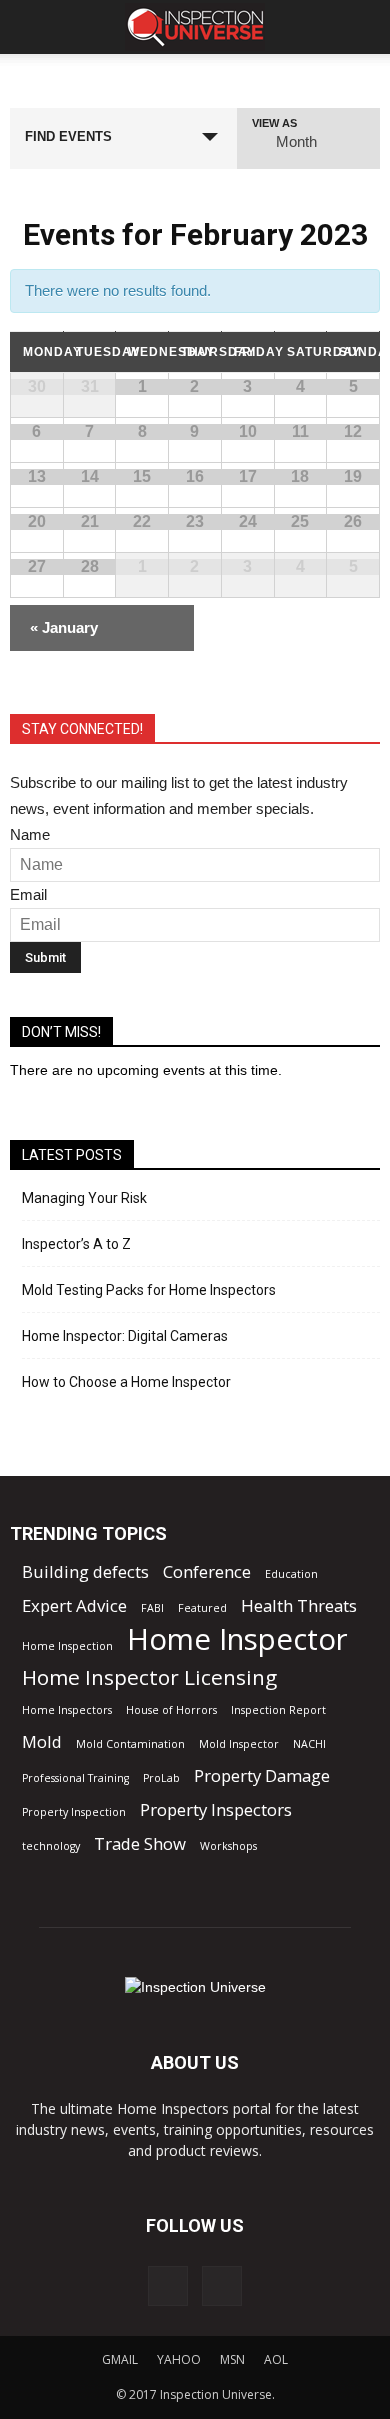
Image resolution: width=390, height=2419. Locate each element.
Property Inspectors (216, 1809)
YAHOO (179, 2359)
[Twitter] (222, 2286)
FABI (152, 1608)
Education (291, 1574)
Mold (42, 1741)
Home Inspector (237, 1639)
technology (51, 1846)
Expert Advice (74, 1605)
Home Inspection (67, 1646)
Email (28, 894)
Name (30, 834)
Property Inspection (74, 1812)
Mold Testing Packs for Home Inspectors (149, 1290)
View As (274, 123)
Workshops (228, 1846)
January (64, 627)
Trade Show (140, 1843)
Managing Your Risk (84, 1198)
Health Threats (299, 1605)
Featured (202, 1608)
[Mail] (168, 2286)
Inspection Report (278, 1710)
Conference (207, 1571)
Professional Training (75, 1778)
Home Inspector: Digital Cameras (125, 1336)
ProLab (161, 1778)
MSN (232, 2359)
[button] (362, 27)
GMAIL (120, 2359)
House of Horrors (171, 1710)
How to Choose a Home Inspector (126, 1382)
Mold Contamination (130, 1744)
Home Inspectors (67, 1710)
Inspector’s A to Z (76, 1244)
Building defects (85, 1571)
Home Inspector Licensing (149, 1677)
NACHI (309, 1744)
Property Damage (262, 1775)
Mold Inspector (239, 1744)
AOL (276, 2359)
